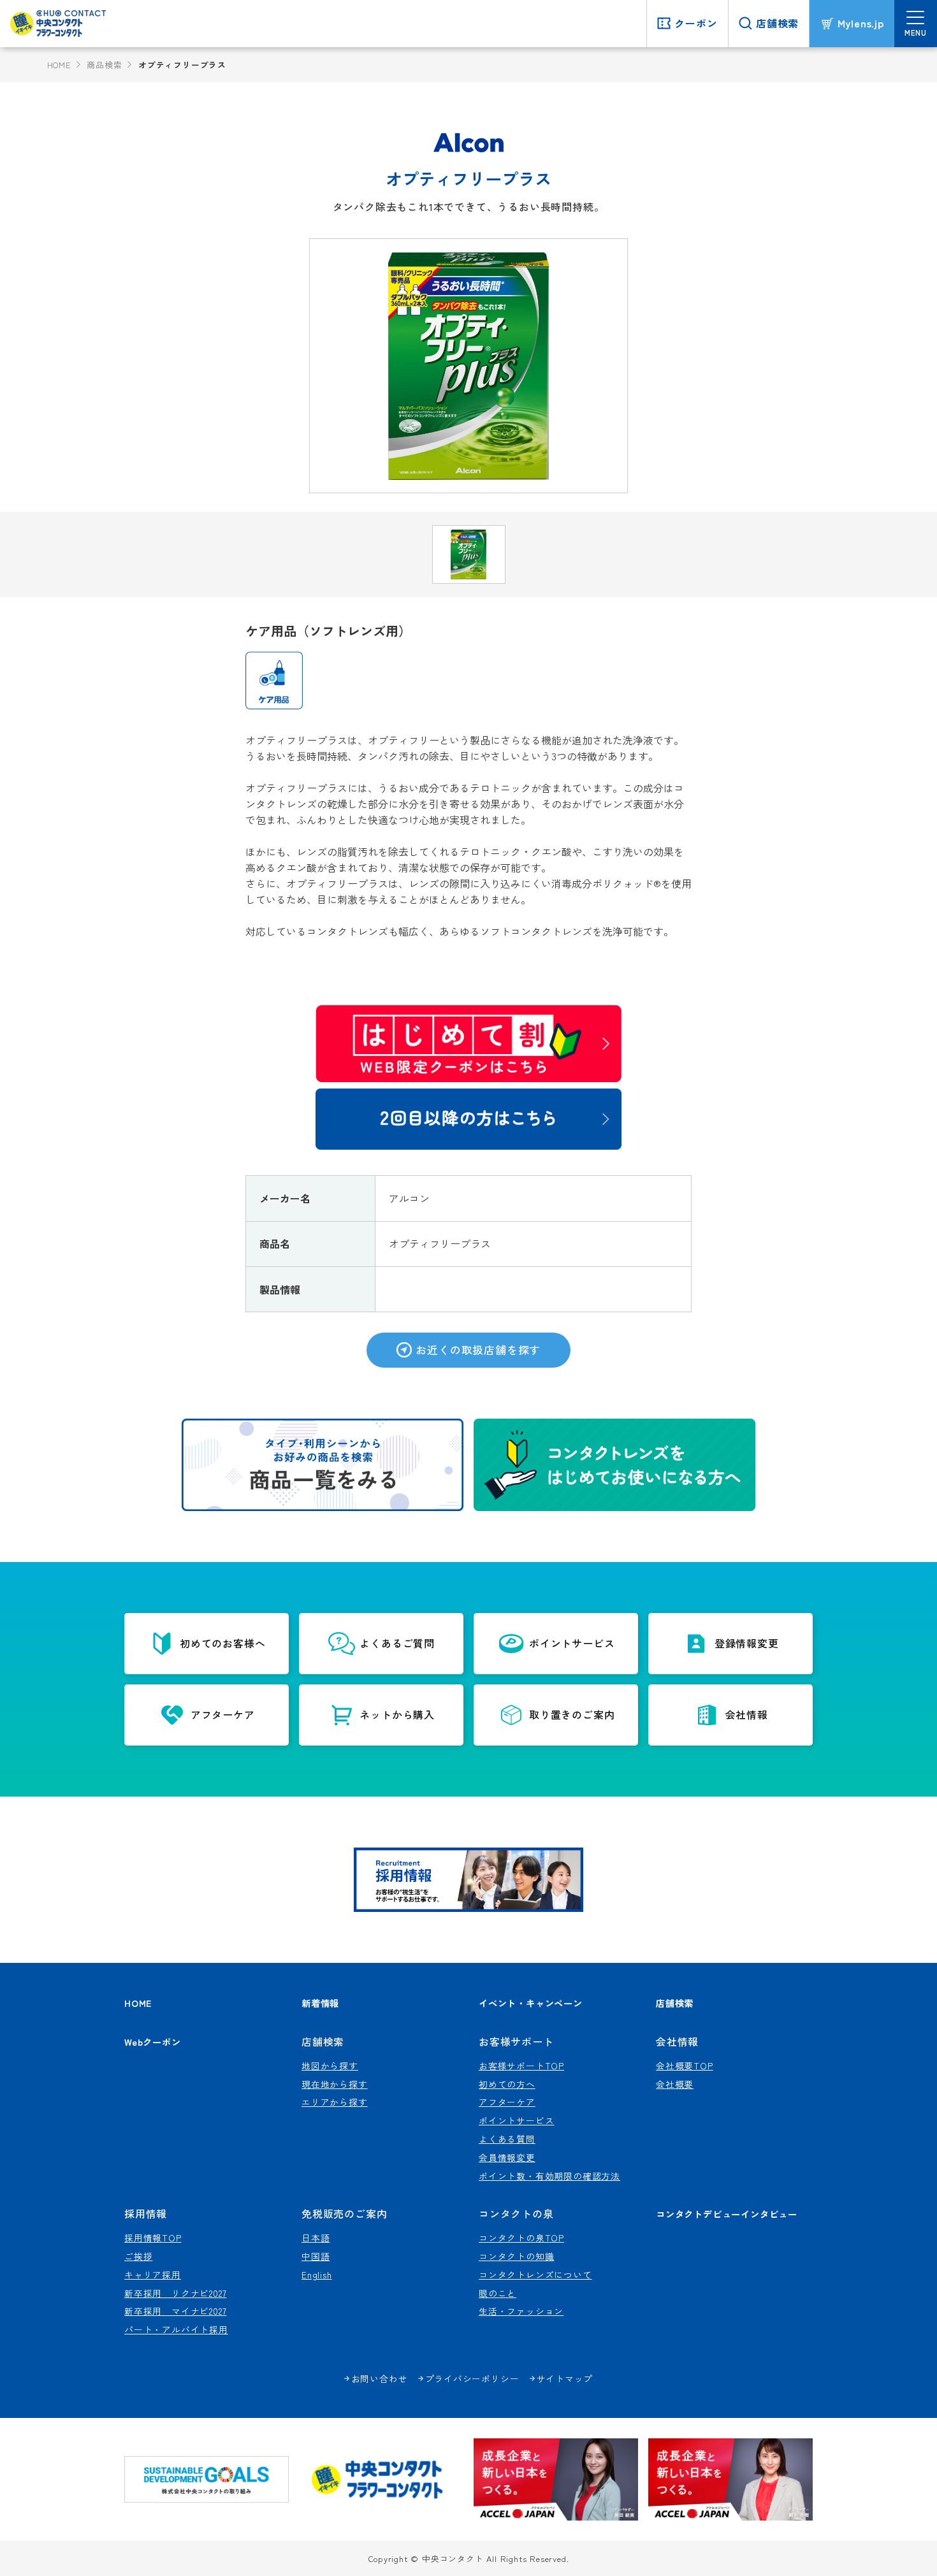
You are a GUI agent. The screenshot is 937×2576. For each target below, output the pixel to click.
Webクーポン (153, 2042)
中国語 (316, 2256)
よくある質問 (507, 2139)
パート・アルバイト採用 (176, 2329)
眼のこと (498, 2293)
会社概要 (675, 2084)
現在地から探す (335, 2084)
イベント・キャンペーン (531, 2003)
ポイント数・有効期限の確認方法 (549, 2176)
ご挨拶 (138, 2256)
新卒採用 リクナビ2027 (175, 2293)
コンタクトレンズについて (535, 2275)
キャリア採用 (153, 2275)
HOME (59, 65)
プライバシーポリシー (472, 2378)
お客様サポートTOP (521, 2066)
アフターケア (507, 2102)
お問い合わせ (380, 2378)
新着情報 (320, 2003)
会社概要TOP (685, 2066)
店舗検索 (675, 2003)
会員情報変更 (507, 2157)
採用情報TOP (153, 2238)
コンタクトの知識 (516, 2256)
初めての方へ (507, 2084)
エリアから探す (335, 2102)
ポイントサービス (516, 2120)
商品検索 (104, 65)
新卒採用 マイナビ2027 (175, 2311)
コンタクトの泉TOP (521, 2238)
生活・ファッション (521, 2311)
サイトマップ (565, 2378)
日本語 (316, 2238)
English (317, 2275)
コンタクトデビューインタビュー (727, 2214)
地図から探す (330, 2066)
